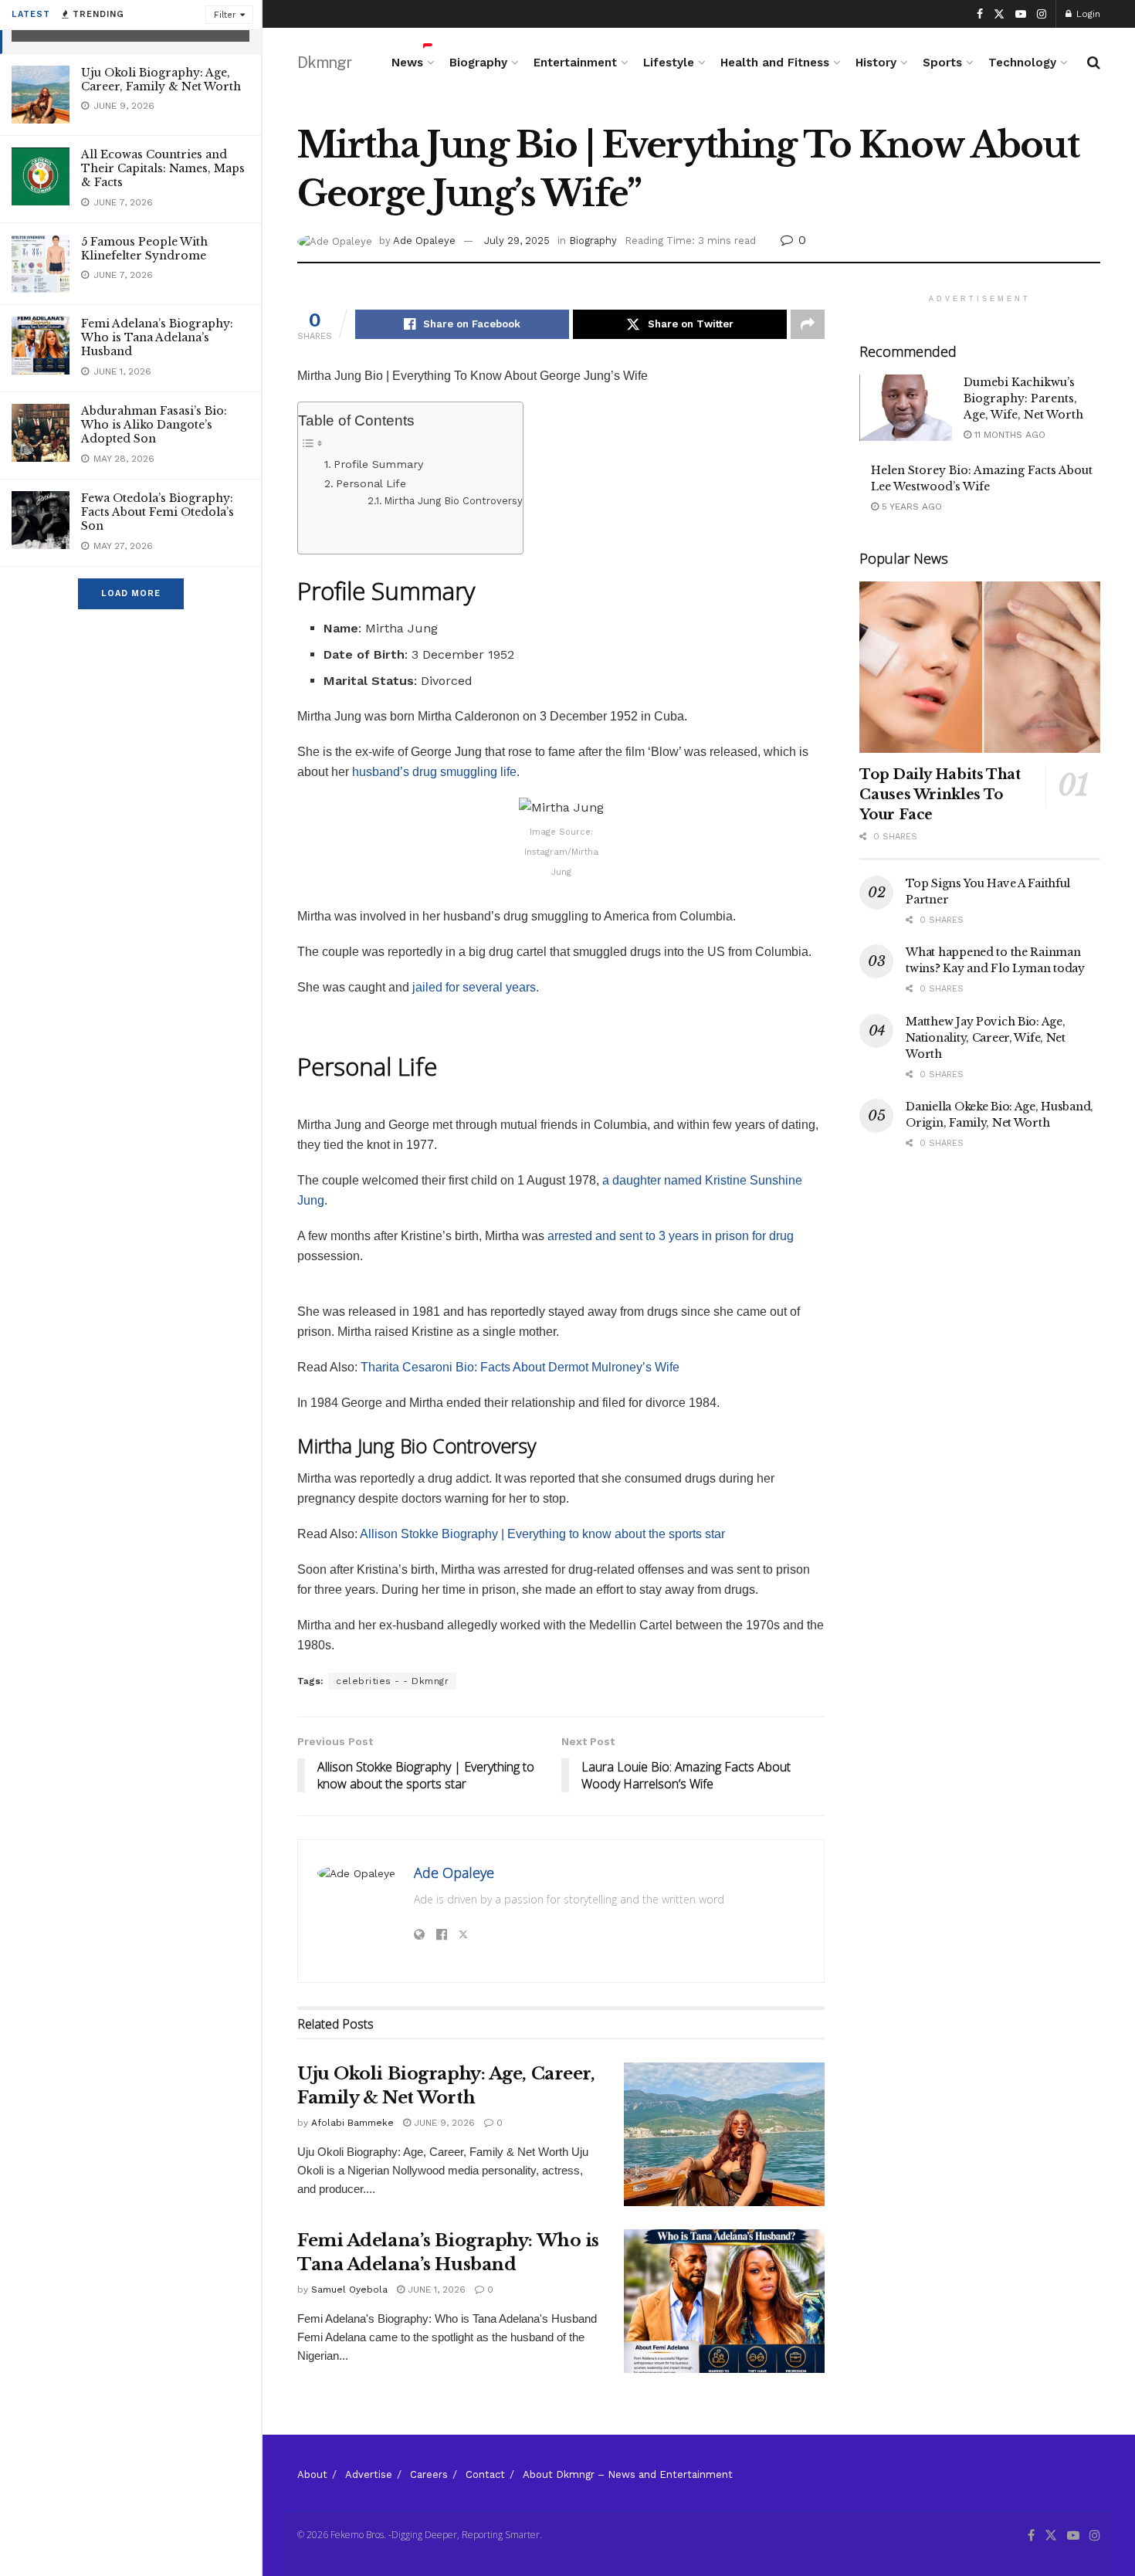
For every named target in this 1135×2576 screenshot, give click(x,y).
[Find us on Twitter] (999, 14)
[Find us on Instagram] (1042, 14)
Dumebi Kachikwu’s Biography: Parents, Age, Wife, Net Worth (1023, 398)
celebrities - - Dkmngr (392, 1681)
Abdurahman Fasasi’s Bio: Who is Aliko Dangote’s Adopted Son (154, 425)
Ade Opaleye (424, 241)
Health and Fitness (775, 63)
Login (1087, 14)
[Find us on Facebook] (980, 14)
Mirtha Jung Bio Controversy (453, 501)
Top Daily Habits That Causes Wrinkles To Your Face (940, 795)
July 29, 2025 (517, 241)
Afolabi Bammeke (352, 2123)
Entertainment (575, 63)
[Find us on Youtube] (1021, 14)
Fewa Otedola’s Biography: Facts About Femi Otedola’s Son (158, 512)
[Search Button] (1094, 63)
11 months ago (1008, 435)
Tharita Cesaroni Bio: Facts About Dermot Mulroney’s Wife (520, 1367)
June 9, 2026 (443, 2123)
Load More (131, 593)
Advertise (369, 2474)
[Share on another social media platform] (808, 324)
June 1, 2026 (435, 2290)
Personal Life (371, 484)
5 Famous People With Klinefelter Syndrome (144, 249)
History (876, 63)
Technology (1022, 63)
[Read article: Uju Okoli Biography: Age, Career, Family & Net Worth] (724, 2134)
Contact (485, 2474)
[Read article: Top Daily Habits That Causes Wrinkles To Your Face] (980, 668)
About (312, 2474)
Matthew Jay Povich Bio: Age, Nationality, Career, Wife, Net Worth (986, 1038)
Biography (478, 63)
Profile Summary (378, 464)
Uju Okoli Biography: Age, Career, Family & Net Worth (161, 80)
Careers (429, 2474)
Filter (225, 15)
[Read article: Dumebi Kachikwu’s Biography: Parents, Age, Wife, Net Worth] (906, 408)
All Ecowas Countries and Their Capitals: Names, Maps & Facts (163, 168)
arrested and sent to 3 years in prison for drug (671, 1236)
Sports (942, 63)
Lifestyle (669, 63)
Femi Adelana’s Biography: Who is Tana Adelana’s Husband (157, 337)
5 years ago (910, 507)
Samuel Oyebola (349, 2290)
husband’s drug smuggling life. (436, 772)
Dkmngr (324, 63)
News (407, 63)
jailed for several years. (474, 987)
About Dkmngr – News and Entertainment (628, 2474)
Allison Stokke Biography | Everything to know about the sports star (542, 1534)
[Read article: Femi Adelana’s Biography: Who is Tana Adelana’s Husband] (724, 2301)
